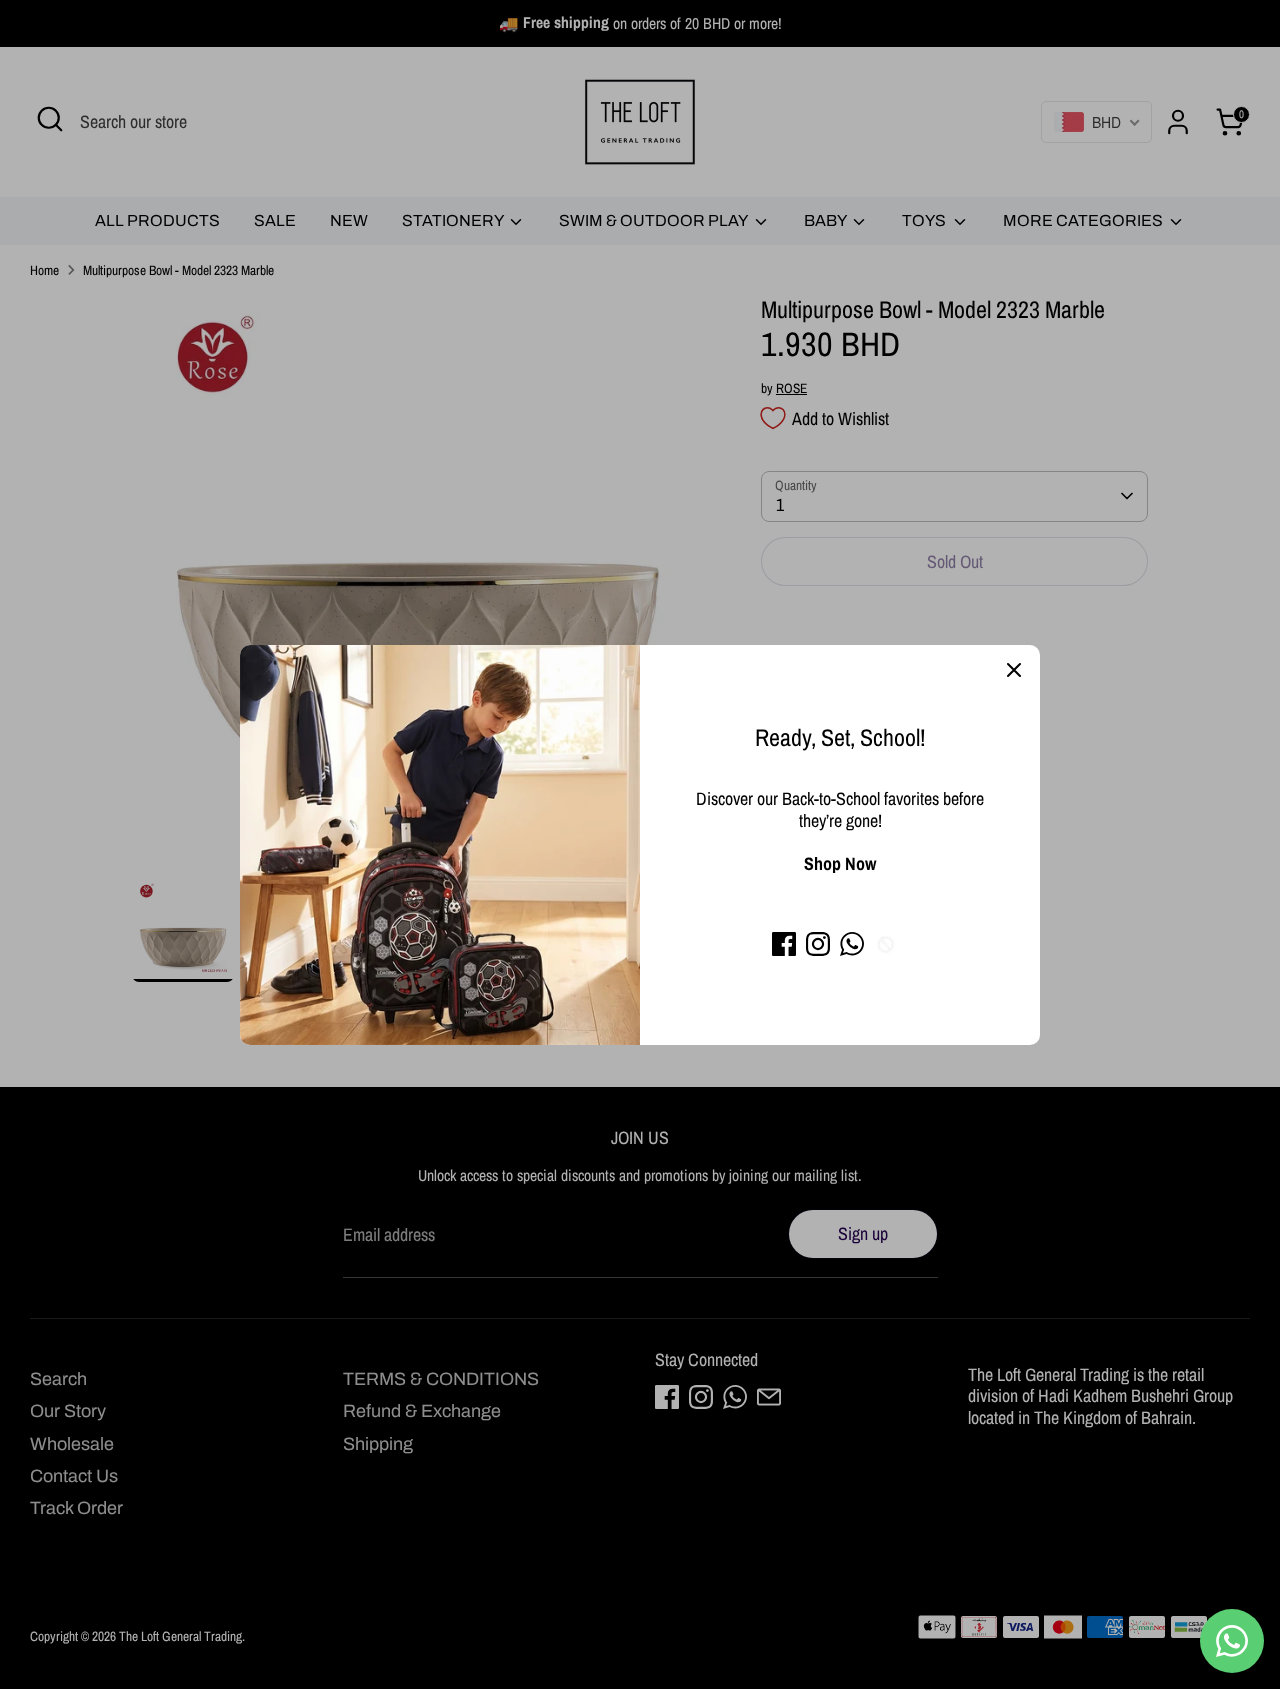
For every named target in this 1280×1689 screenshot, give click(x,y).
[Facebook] (784, 944)
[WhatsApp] (852, 944)
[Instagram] (818, 944)
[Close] (1014, 671)
